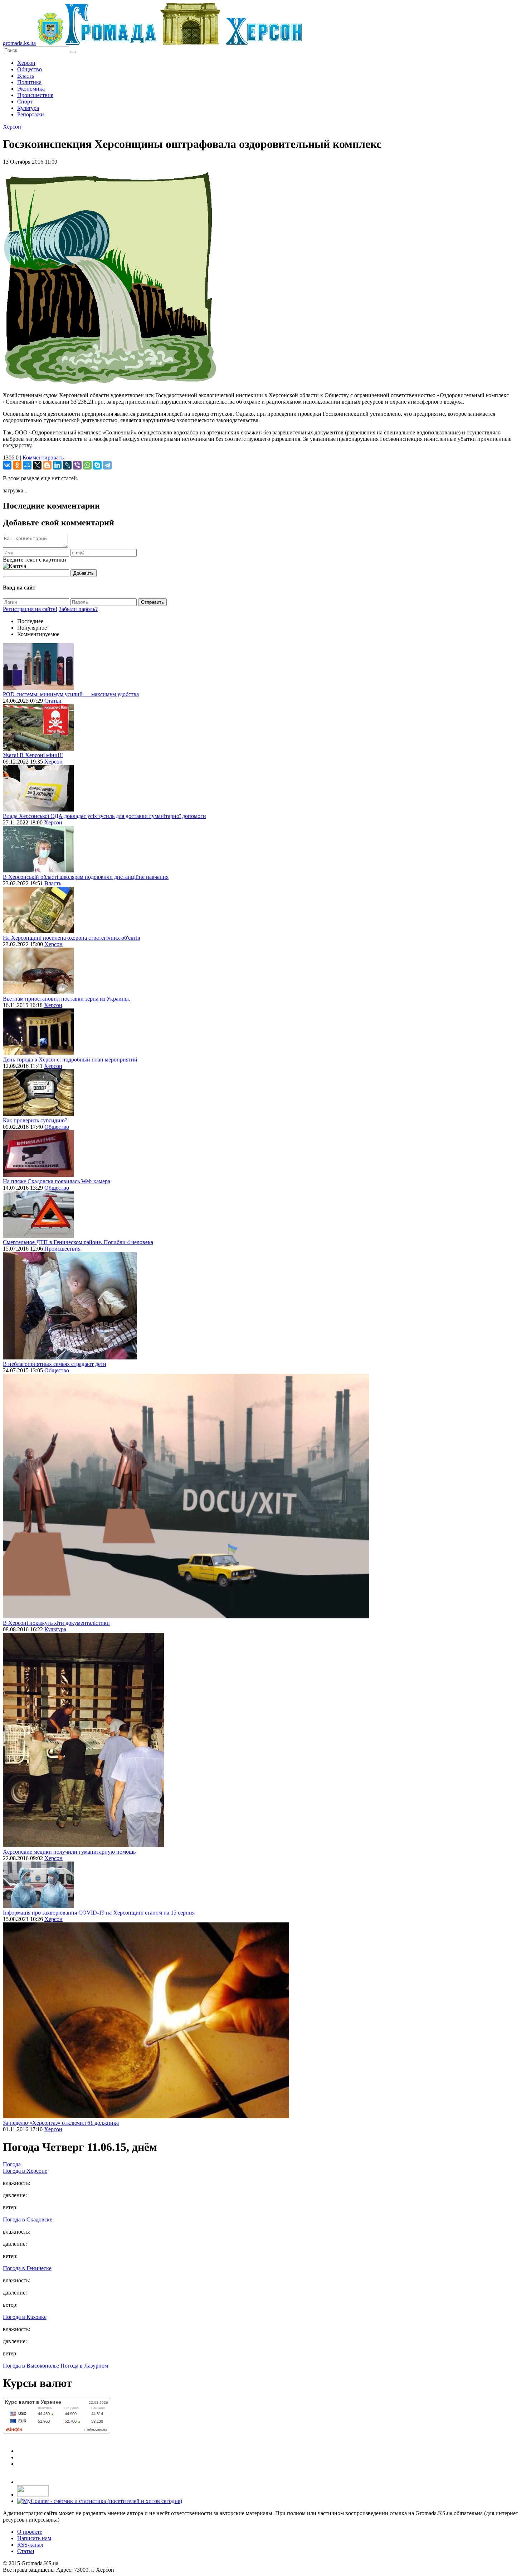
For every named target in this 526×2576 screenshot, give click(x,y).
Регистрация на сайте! (30, 609)
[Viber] (77, 465)
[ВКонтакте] (7, 465)
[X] (37, 465)
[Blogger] (47, 465)
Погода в (25, 2171)
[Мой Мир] (27, 465)
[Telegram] (107, 465)
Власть (26, 76)
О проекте (30, 2532)
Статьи (53, 701)
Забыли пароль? (78, 609)
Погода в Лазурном (84, 2366)
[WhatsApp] (87, 465)
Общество (30, 69)
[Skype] (97, 465)
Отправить (152, 602)
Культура (28, 108)
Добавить (84, 573)
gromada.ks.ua (19, 43)
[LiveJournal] (67, 465)
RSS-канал (30, 2545)
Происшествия (35, 95)
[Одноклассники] (17, 465)
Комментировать (43, 458)
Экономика (31, 89)
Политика (29, 82)
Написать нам (34, 2538)
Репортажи (31, 114)
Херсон (26, 63)
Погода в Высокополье (31, 2366)
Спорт (25, 102)
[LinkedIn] (57, 465)
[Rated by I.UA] (33, 2495)
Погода (12, 2164)
